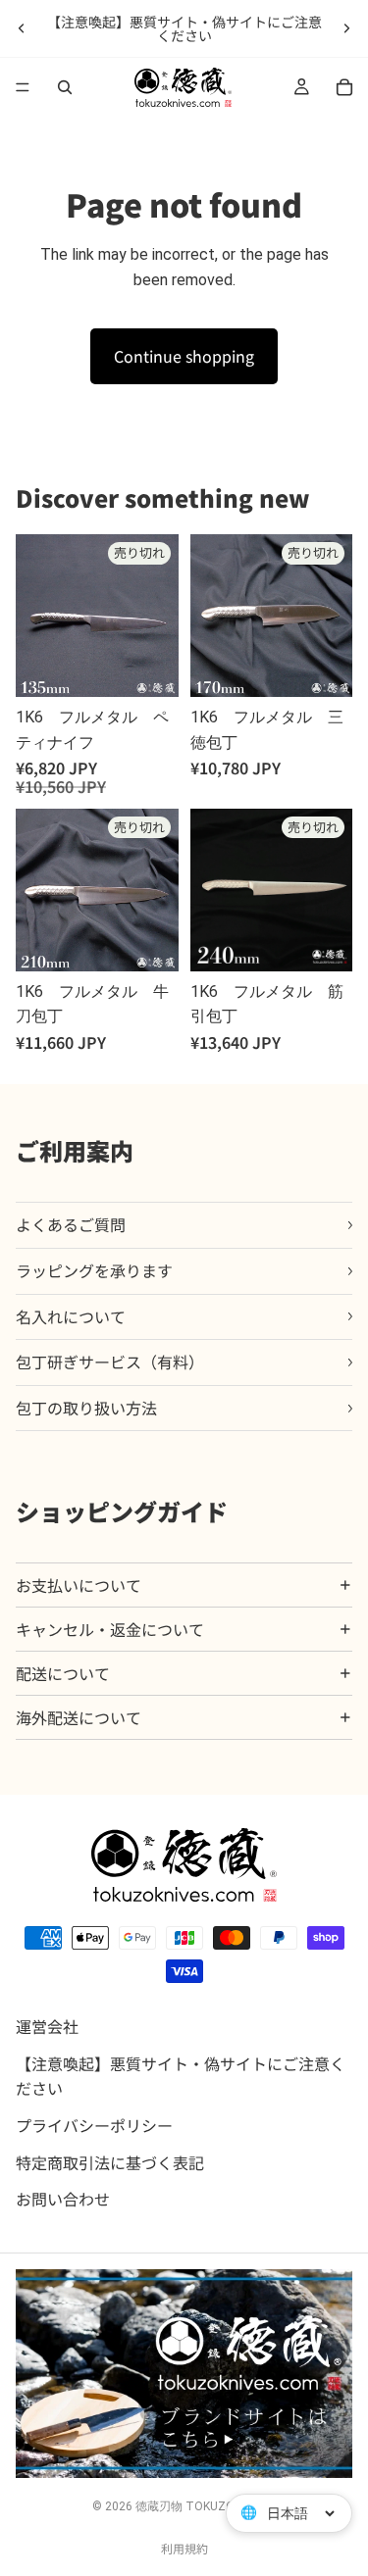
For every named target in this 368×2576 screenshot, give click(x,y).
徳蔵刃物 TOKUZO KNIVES (206, 2506)
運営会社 (47, 2027)
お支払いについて (79, 1585)
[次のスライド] (346, 28)
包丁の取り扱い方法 (86, 1408)
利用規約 (184, 2548)
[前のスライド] (22, 28)
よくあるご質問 (71, 1224)
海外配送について (79, 1717)
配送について (63, 1673)
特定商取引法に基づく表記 (110, 2162)
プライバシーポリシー (94, 2125)
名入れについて (71, 1316)
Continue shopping (184, 356)
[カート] (344, 87)
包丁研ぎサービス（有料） (110, 1362)
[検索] (65, 87)
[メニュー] (23, 87)
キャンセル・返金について (110, 1629)
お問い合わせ (63, 2200)
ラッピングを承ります (94, 1270)
